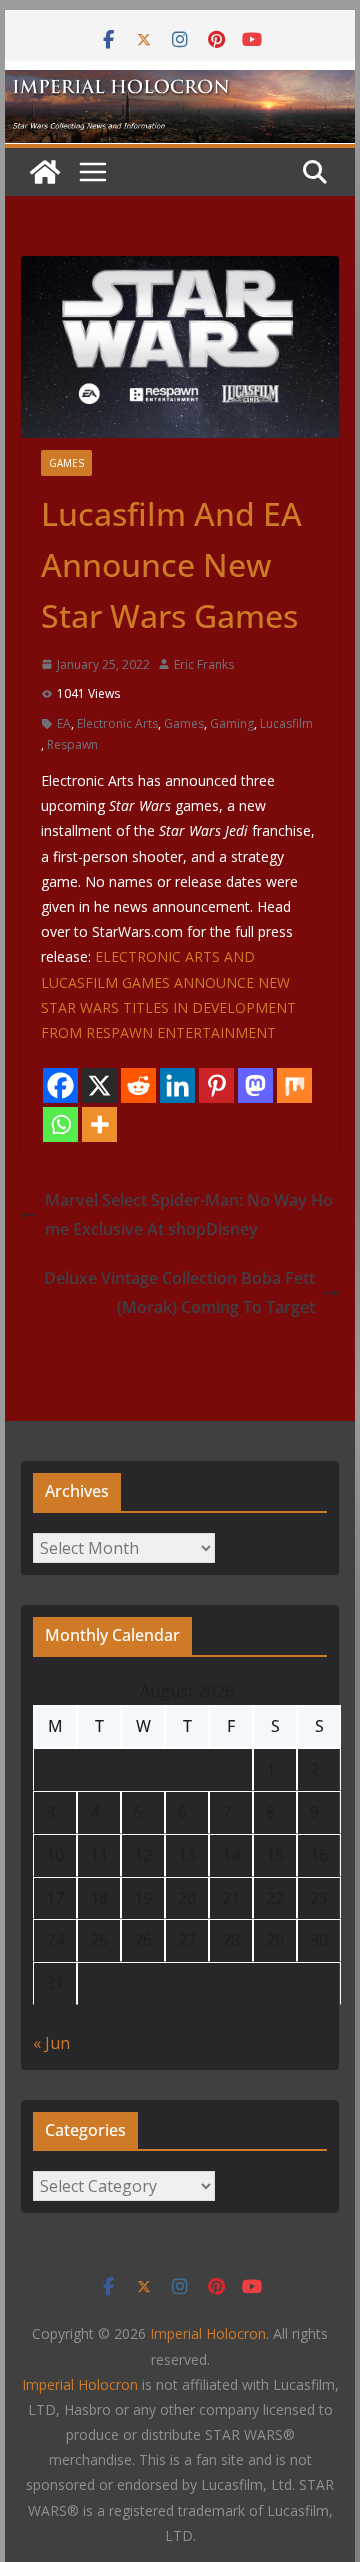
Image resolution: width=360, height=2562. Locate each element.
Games (66, 463)
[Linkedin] (177, 1085)
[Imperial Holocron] (179, 84)
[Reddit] (138, 1085)
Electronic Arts (117, 723)
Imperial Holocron (80, 2384)
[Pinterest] (216, 1085)
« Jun (51, 2043)
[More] (99, 1124)
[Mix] (294, 1085)
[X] (99, 1085)
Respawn (72, 744)
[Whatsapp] (60, 1124)
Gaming (232, 723)
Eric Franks (204, 664)
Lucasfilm (286, 723)
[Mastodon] (255, 1085)
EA (64, 723)
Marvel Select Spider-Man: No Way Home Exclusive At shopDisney (189, 1214)
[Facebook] (60, 1085)
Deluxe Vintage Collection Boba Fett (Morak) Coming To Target (179, 1292)
